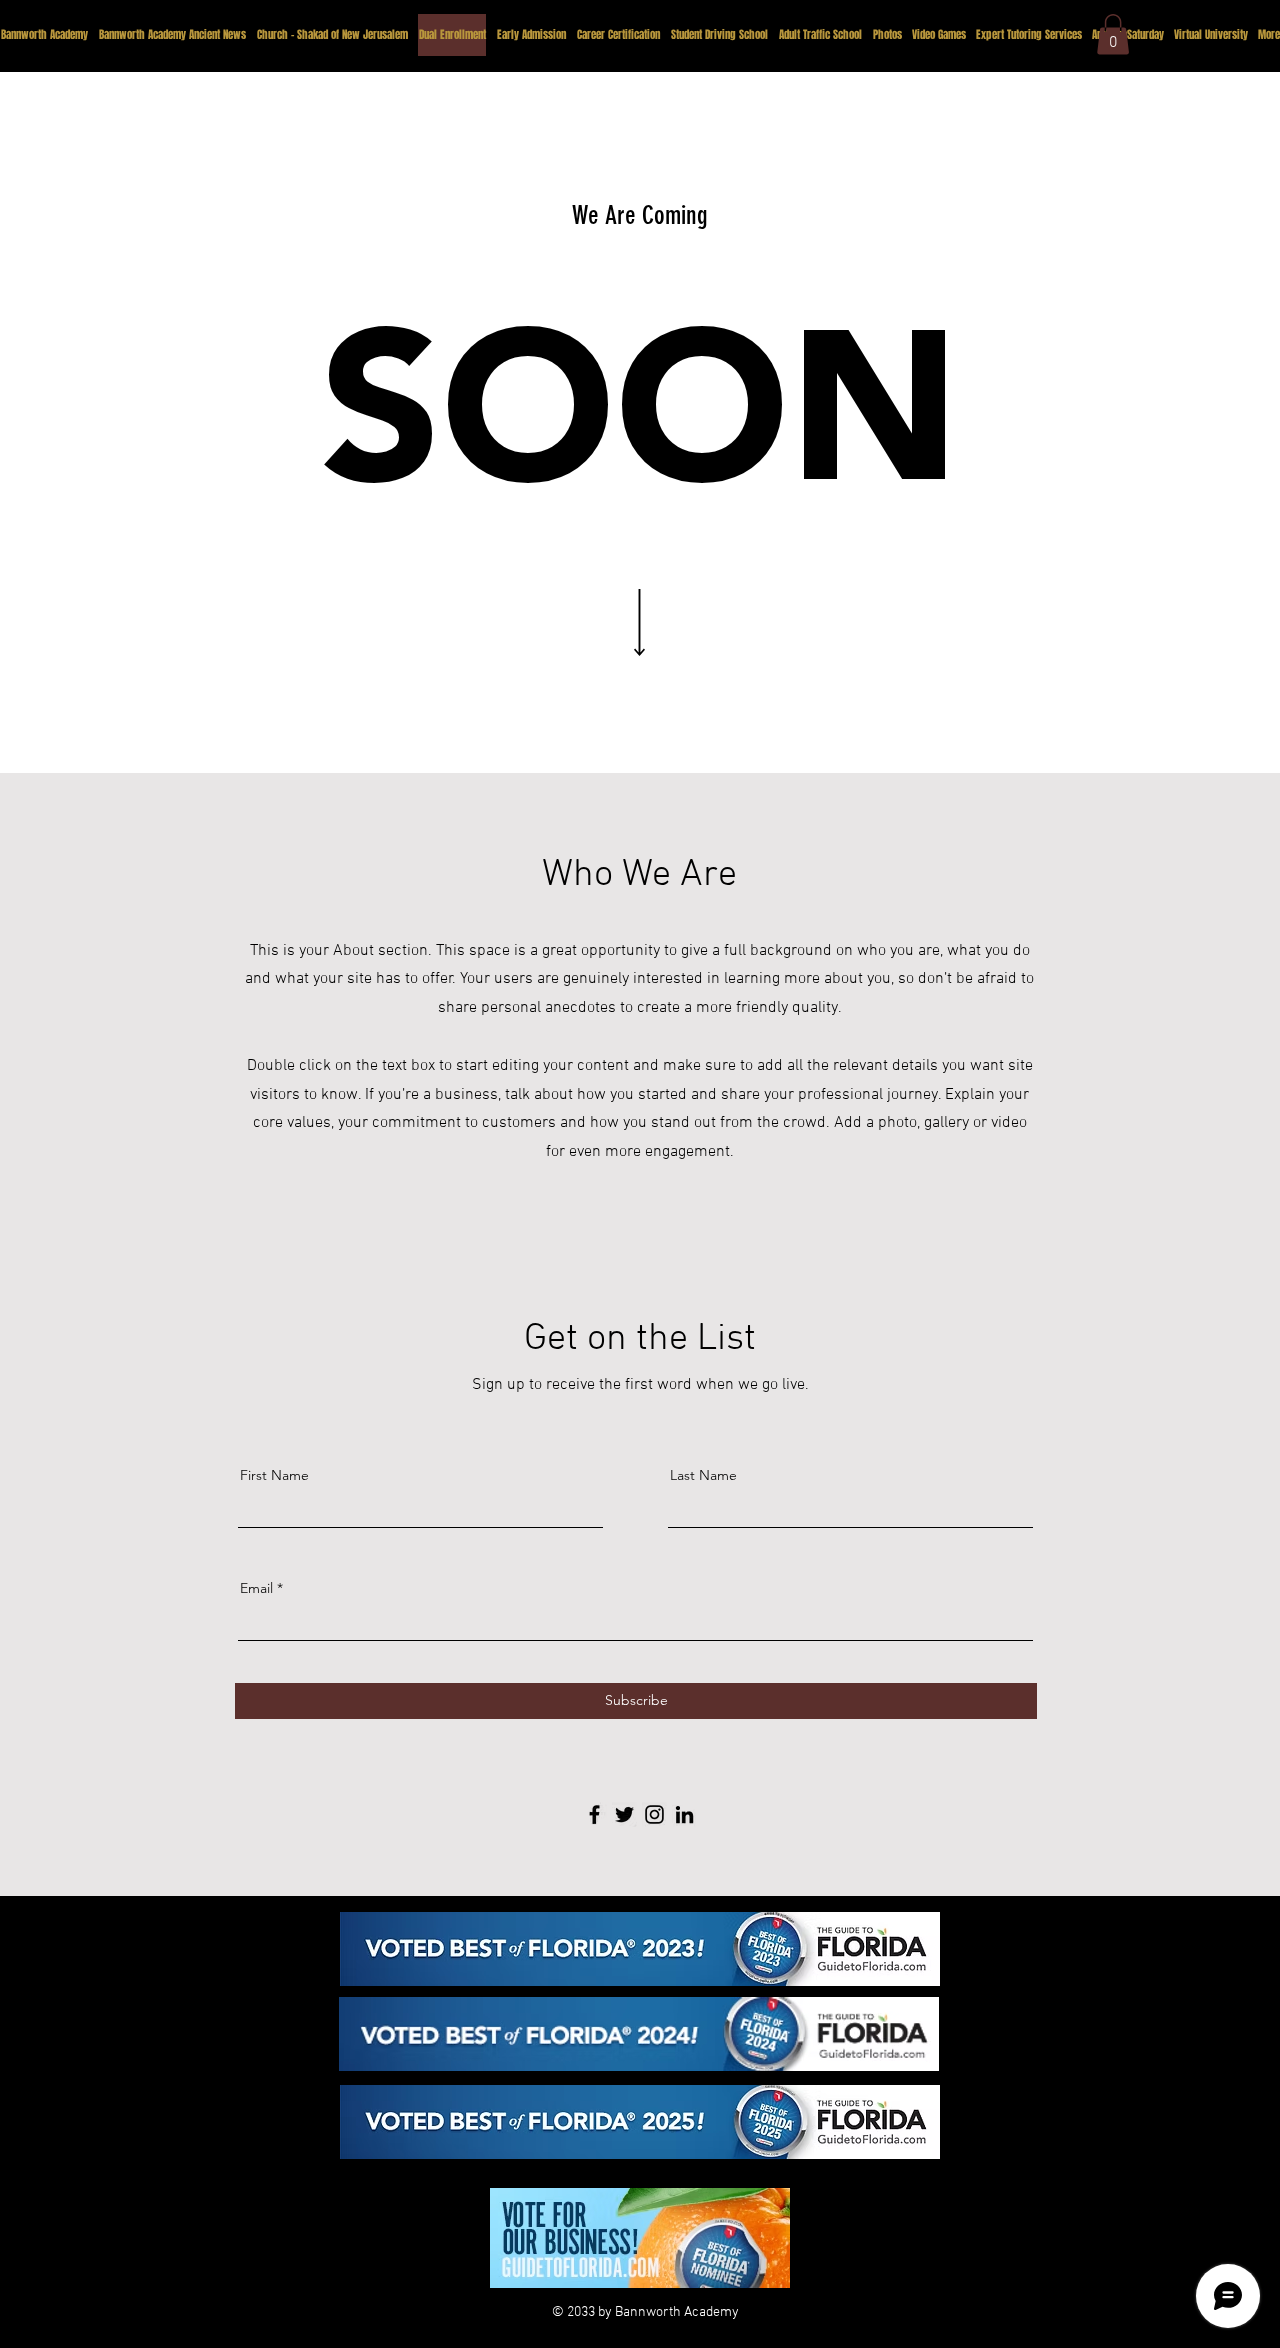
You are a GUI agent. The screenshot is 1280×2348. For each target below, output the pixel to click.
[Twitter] (624, 1814)
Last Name (703, 1475)
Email (256, 1588)
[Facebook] (594, 1814)
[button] (1113, 34)
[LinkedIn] (684, 1814)
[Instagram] (654, 1814)
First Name (274, 1475)
